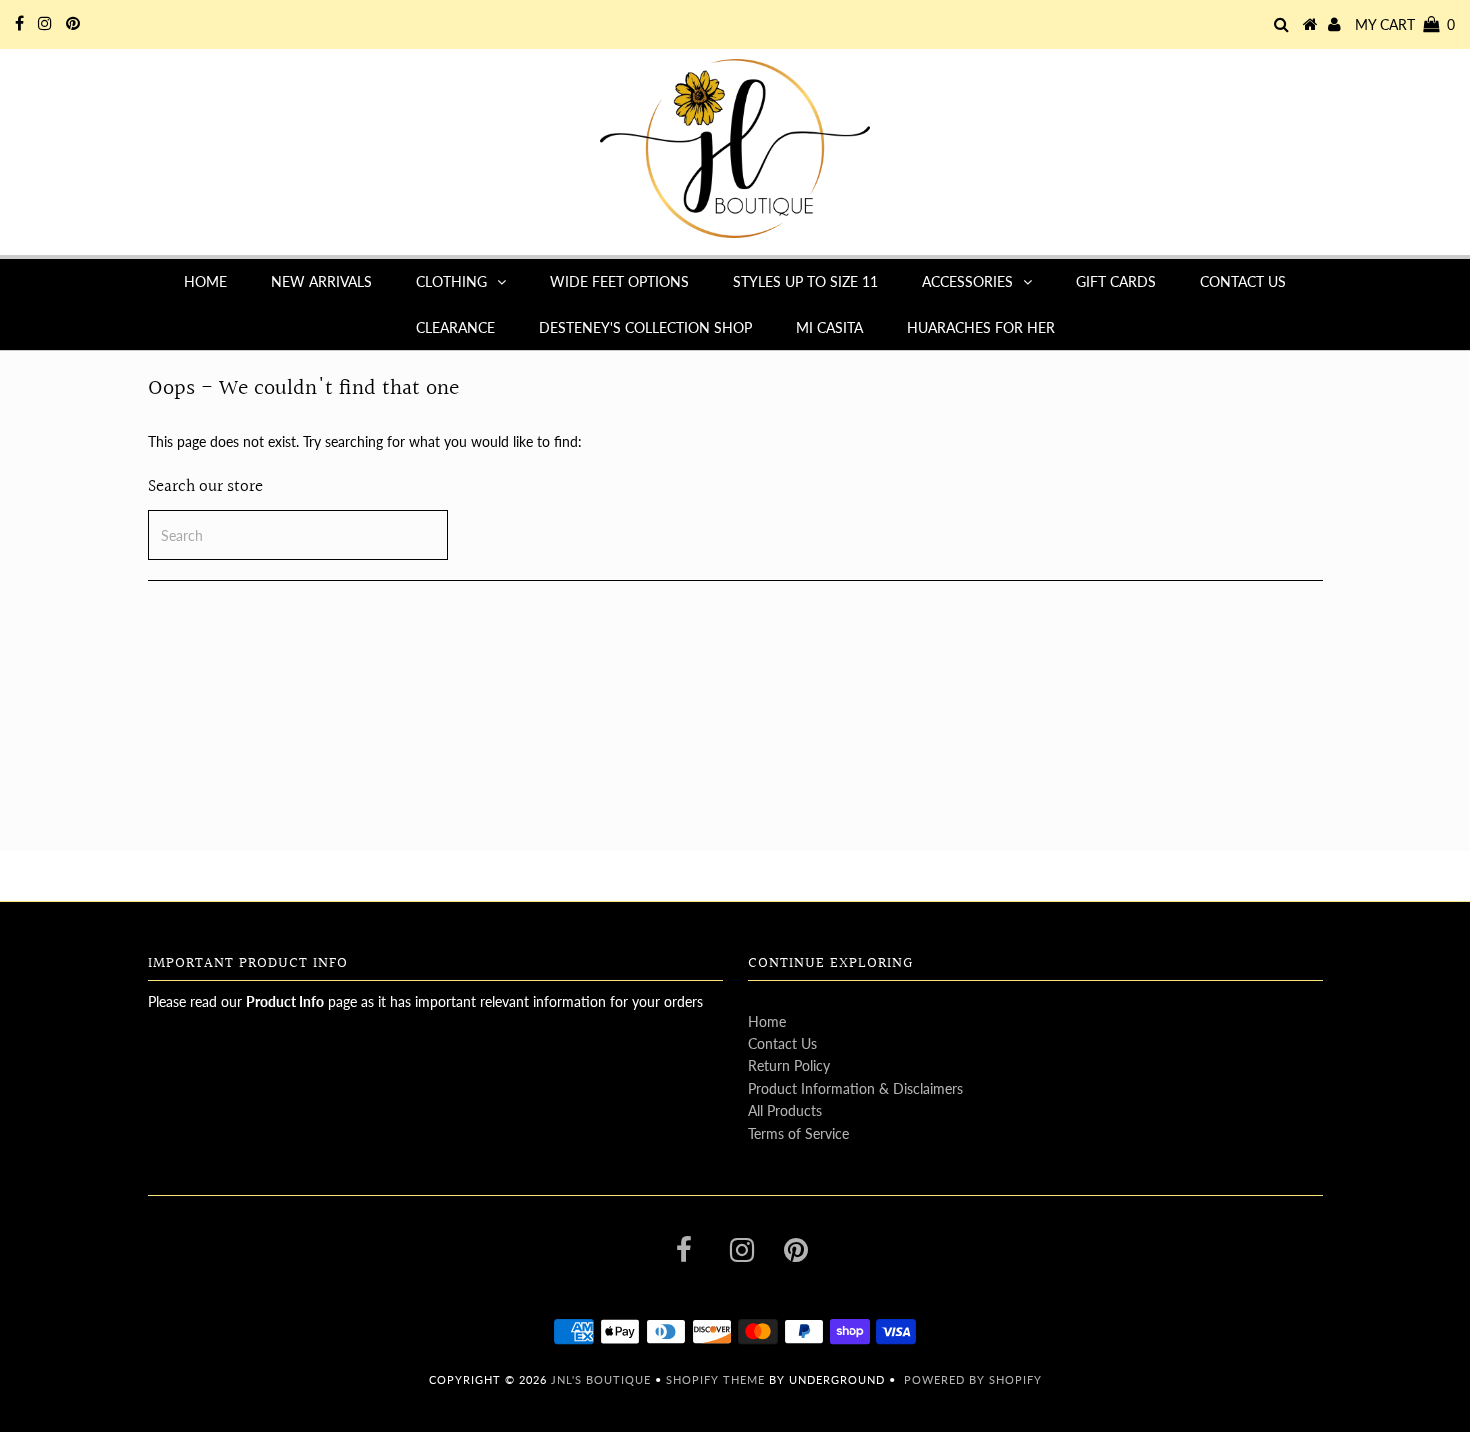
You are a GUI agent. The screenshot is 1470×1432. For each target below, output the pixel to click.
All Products (785, 1110)
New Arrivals (321, 281)
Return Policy (789, 1065)
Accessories (967, 281)
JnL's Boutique (603, 1379)
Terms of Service (798, 1133)
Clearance (455, 327)
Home (205, 281)
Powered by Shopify (973, 1379)
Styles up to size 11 (805, 281)
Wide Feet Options (619, 281)
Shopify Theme (715, 1379)
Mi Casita (829, 327)
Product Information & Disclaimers (855, 1088)
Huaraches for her (981, 327)
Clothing (451, 281)
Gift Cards (1116, 281)
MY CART (1405, 24)
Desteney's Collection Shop (645, 327)
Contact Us (1243, 281)
